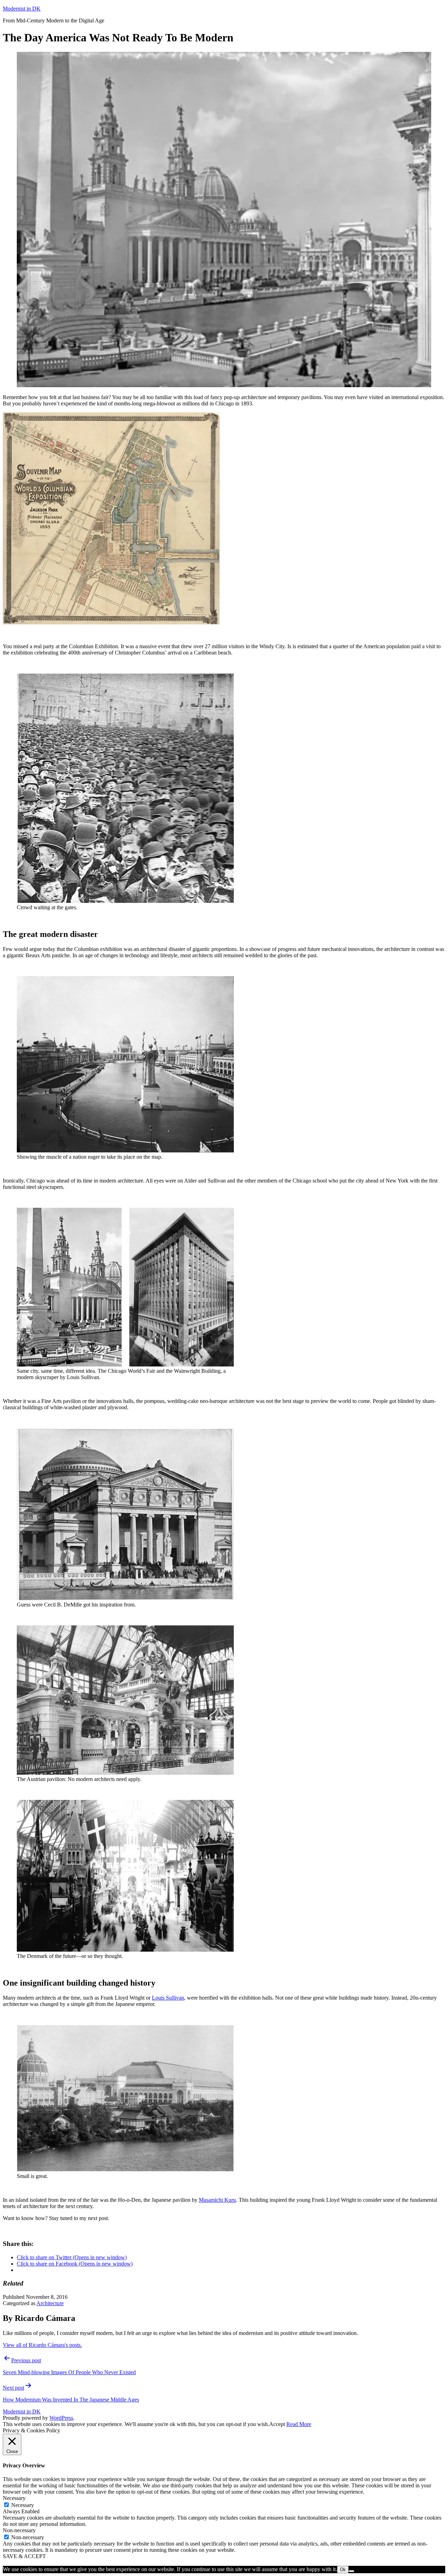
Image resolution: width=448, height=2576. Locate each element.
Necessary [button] (14, 2498)
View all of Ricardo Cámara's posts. (42, 2345)
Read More (299, 2424)
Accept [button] (277, 2424)
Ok (343, 2570)
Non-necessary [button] (19, 2530)
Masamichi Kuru (217, 2200)
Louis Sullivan (168, 1998)
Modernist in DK (22, 9)
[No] (351, 2571)
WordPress (61, 2418)
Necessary (23, 2505)
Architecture (50, 2303)
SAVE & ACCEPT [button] (24, 2556)
